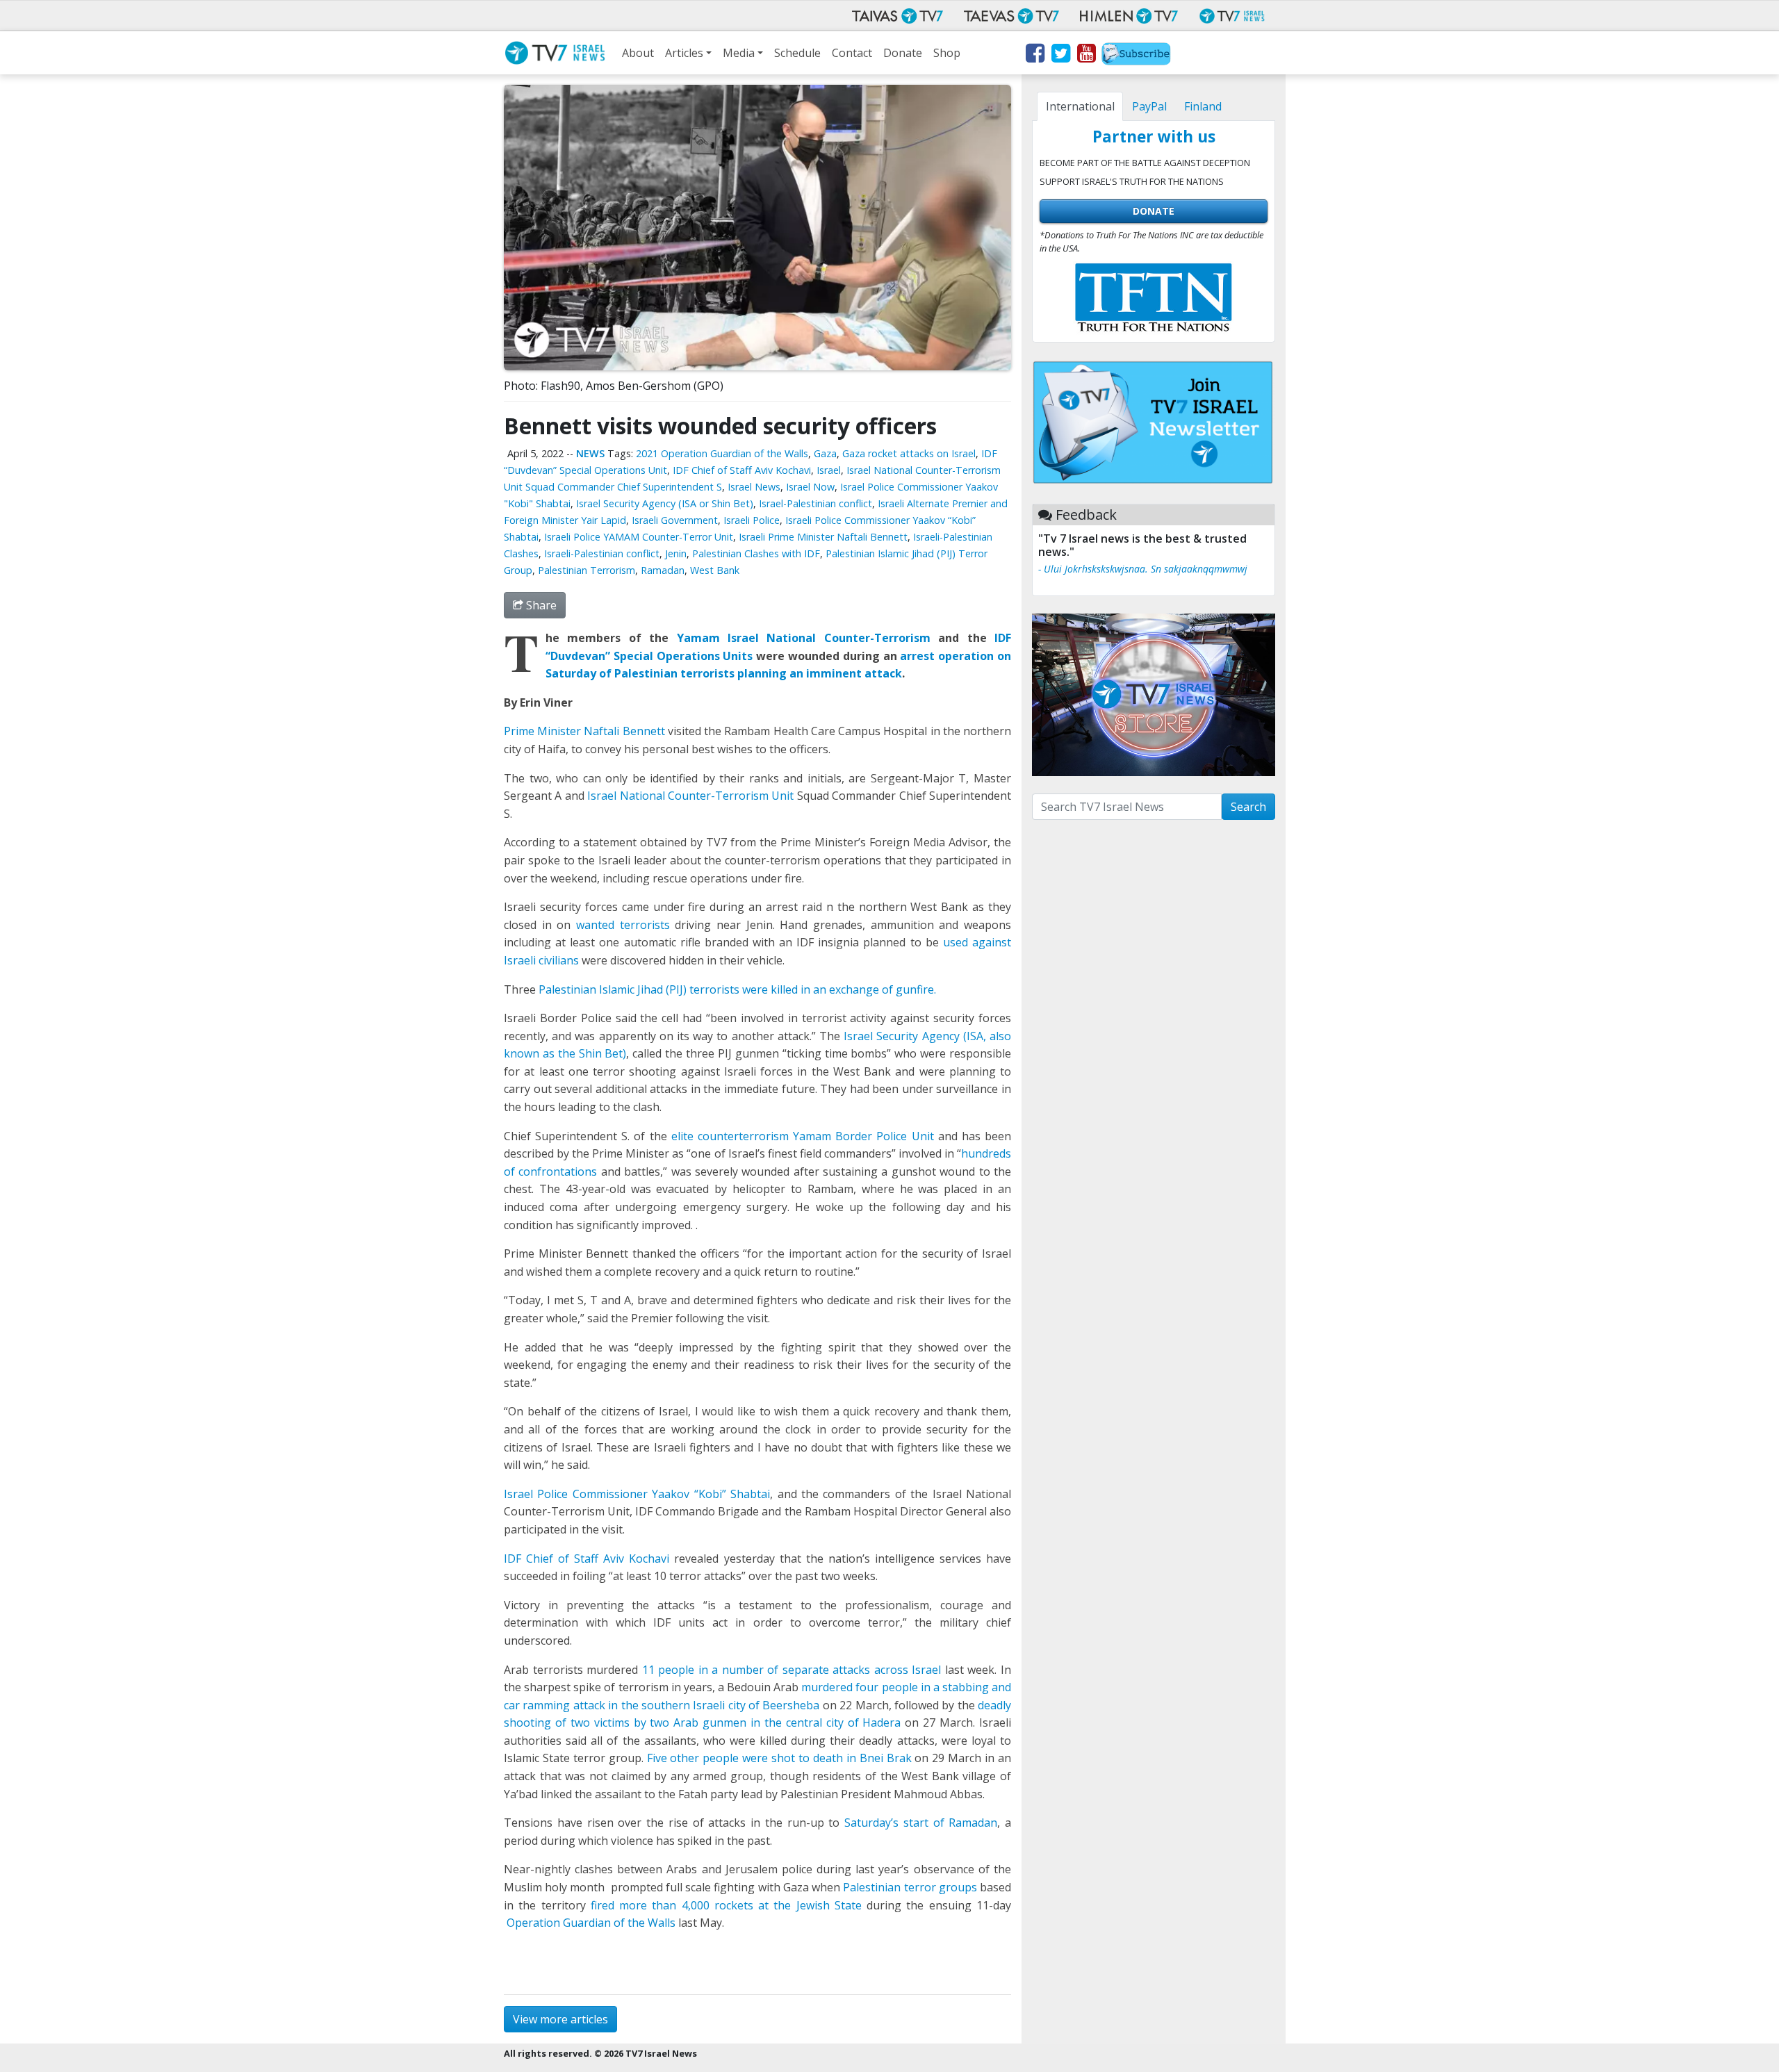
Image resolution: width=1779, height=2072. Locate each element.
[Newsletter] (1136, 56)
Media (739, 53)
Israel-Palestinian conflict (815, 503)
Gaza (825, 453)
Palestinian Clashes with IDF (756, 553)
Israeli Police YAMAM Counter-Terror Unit (639, 537)
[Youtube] (1086, 56)
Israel (829, 470)
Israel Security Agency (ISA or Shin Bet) (665, 503)
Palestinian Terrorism (587, 570)
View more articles (560, 2019)
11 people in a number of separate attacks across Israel (792, 1670)
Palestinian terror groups (910, 1887)
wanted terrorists (623, 925)
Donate (903, 53)
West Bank (715, 570)
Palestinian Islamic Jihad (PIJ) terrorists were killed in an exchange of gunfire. (737, 989)
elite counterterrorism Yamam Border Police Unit (805, 1136)
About (638, 53)
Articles (684, 53)
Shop (947, 53)
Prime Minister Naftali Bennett (584, 731)
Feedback (1086, 515)
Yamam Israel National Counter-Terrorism (804, 638)
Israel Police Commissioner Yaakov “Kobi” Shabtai (637, 1494)
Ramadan (663, 570)
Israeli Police (752, 520)
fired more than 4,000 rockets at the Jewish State (726, 1905)
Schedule (797, 53)
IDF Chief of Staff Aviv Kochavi (742, 470)
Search (1248, 807)
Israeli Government (675, 520)
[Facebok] (1034, 56)
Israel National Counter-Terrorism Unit (690, 796)
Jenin (676, 553)
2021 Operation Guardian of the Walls (722, 453)
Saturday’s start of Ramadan (921, 1823)
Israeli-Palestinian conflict (602, 553)
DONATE (1154, 211)
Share (540, 605)
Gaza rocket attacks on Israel (909, 453)
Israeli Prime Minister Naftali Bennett (823, 537)
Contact (852, 53)
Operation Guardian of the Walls (591, 1923)
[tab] (1080, 106)
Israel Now (810, 487)
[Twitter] (1060, 56)
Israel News (754, 487)
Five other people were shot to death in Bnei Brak (779, 1758)
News (590, 453)
